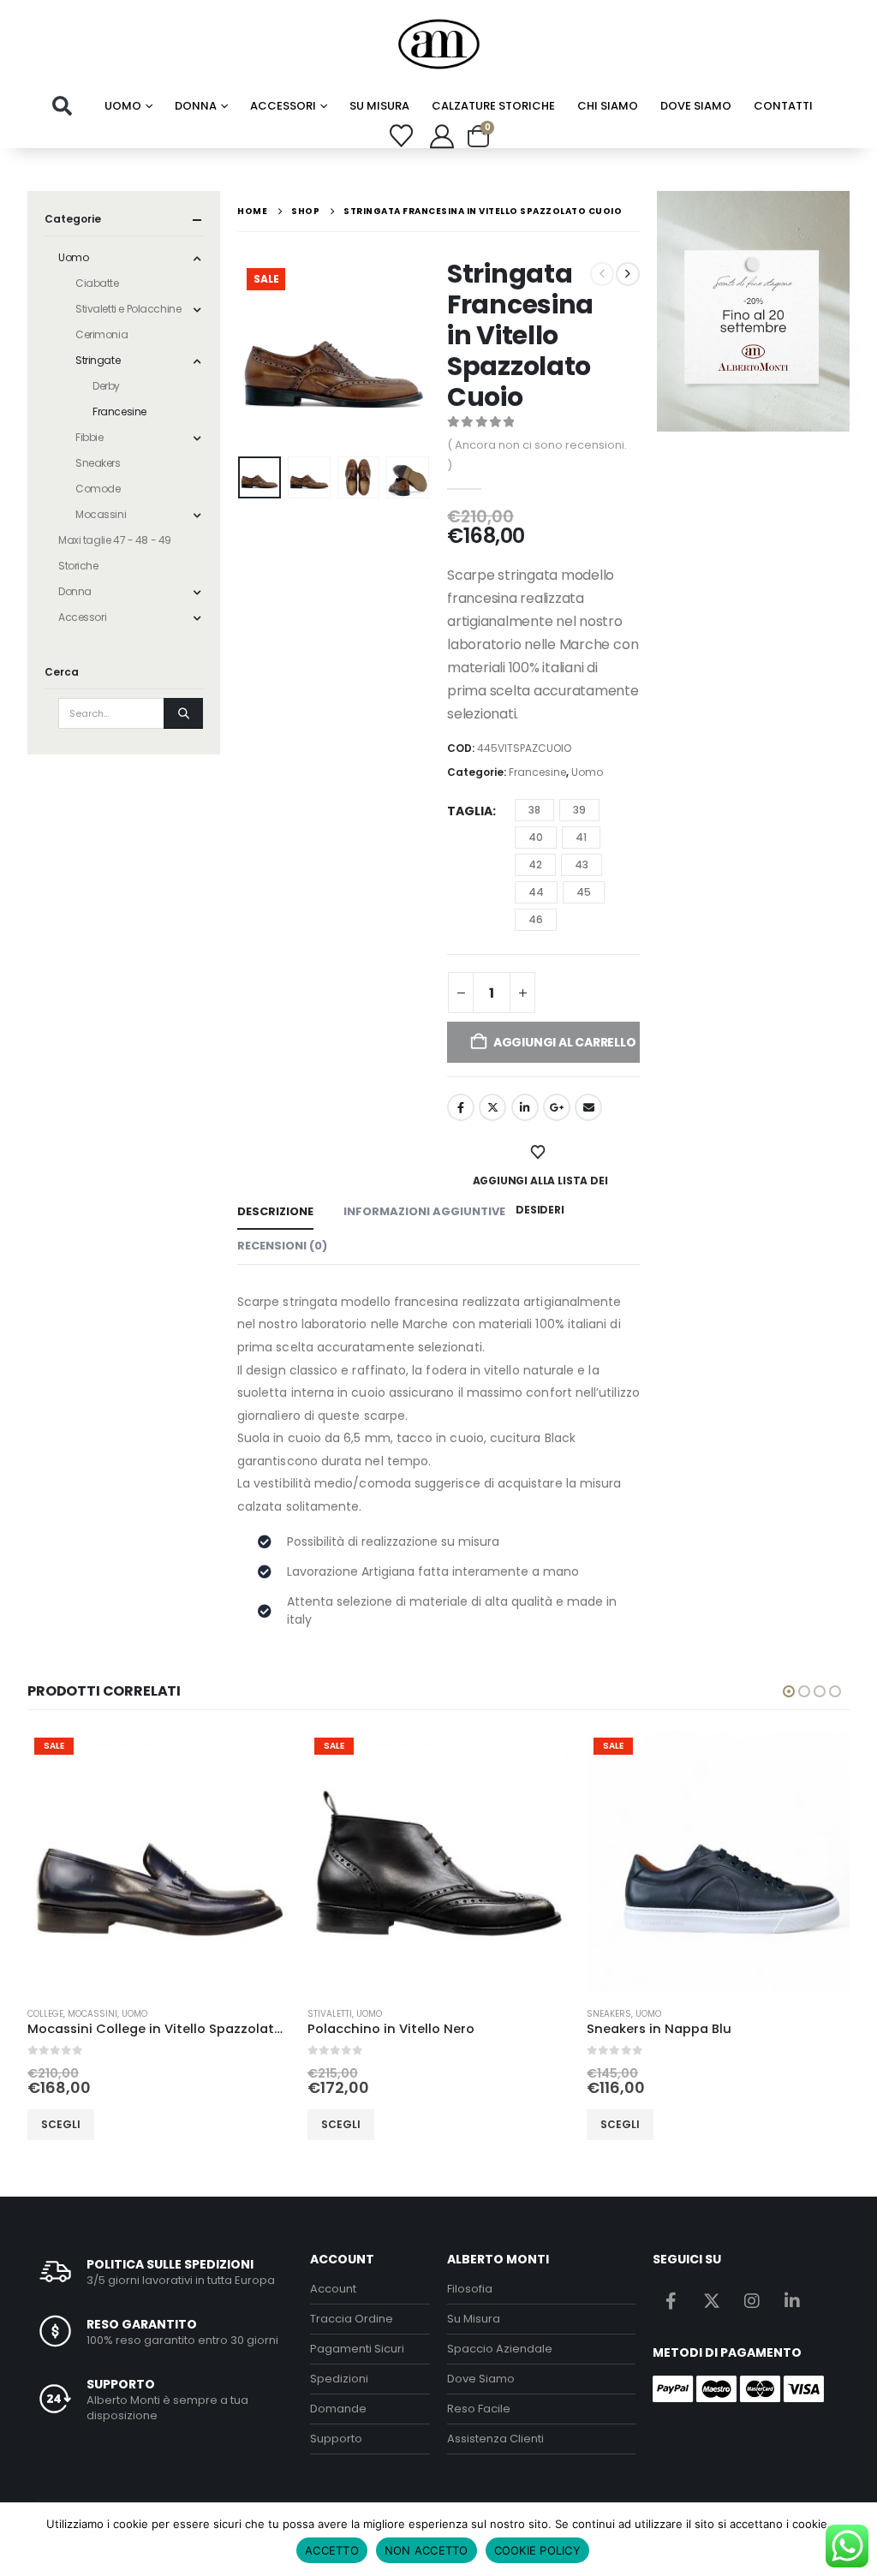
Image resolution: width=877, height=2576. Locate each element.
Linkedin (792, 2300)
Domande (338, 2409)
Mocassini (101, 514)
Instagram (752, 2300)
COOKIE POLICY (537, 2550)
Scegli (62, 2124)
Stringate (98, 360)
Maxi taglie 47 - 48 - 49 (115, 540)
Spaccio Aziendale (500, 2349)
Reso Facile (479, 2409)
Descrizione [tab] (275, 1211)
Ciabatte (97, 283)
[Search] (183, 713)
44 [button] (536, 892)
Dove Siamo (696, 106)
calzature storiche (493, 106)
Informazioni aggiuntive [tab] (424, 1211)
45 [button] (584, 892)
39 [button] (579, 810)
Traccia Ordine (352, 2319)
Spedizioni (339, 2379)
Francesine (537, 772)
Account (333, 2289)
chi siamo (608, 106)
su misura (379, 106)
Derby (106, 386)
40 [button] (536, 837)
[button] (62, 106)
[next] (628, 274)
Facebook (461, 1107)
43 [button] (582, 865)
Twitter (492, 1107)
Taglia (470, 811)
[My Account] (442, 136)
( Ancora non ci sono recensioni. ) (537, 455)
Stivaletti (51, 2014)
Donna (196, 106)
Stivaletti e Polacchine (128, 309)
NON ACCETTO (427, 2550)
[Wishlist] (402, 136)
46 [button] (536, 919)
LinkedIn (525, 1107)
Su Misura (474, 2319)
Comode (98, 489)
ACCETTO (332, 2550)
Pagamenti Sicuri (357, 2349)
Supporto (336, 2439)
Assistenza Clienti (495, 2439)
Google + (557, 1107)
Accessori (283, 106)
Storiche (78, 566)
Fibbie (89, 437)
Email (588, 1107)
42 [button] (535, 865)
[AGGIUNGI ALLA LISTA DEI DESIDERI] (540, 1153)
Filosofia (470, 2289)
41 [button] (581, 837)
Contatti (783, 106)
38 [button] (534, 810)
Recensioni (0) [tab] (282, 1246)
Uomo (123, 106)
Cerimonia (101, 334)
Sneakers (98, 463)
